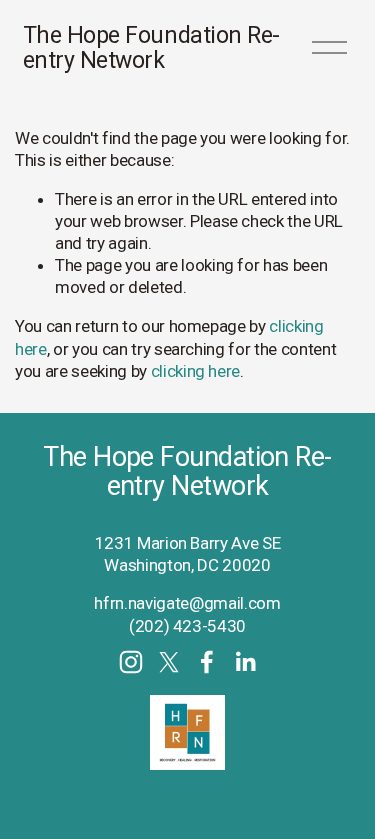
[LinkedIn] (245, 662)
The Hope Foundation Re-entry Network (151, 48)
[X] (169, 662)
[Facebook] (207, 662)
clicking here (196, 371)
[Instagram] (131, 662)
